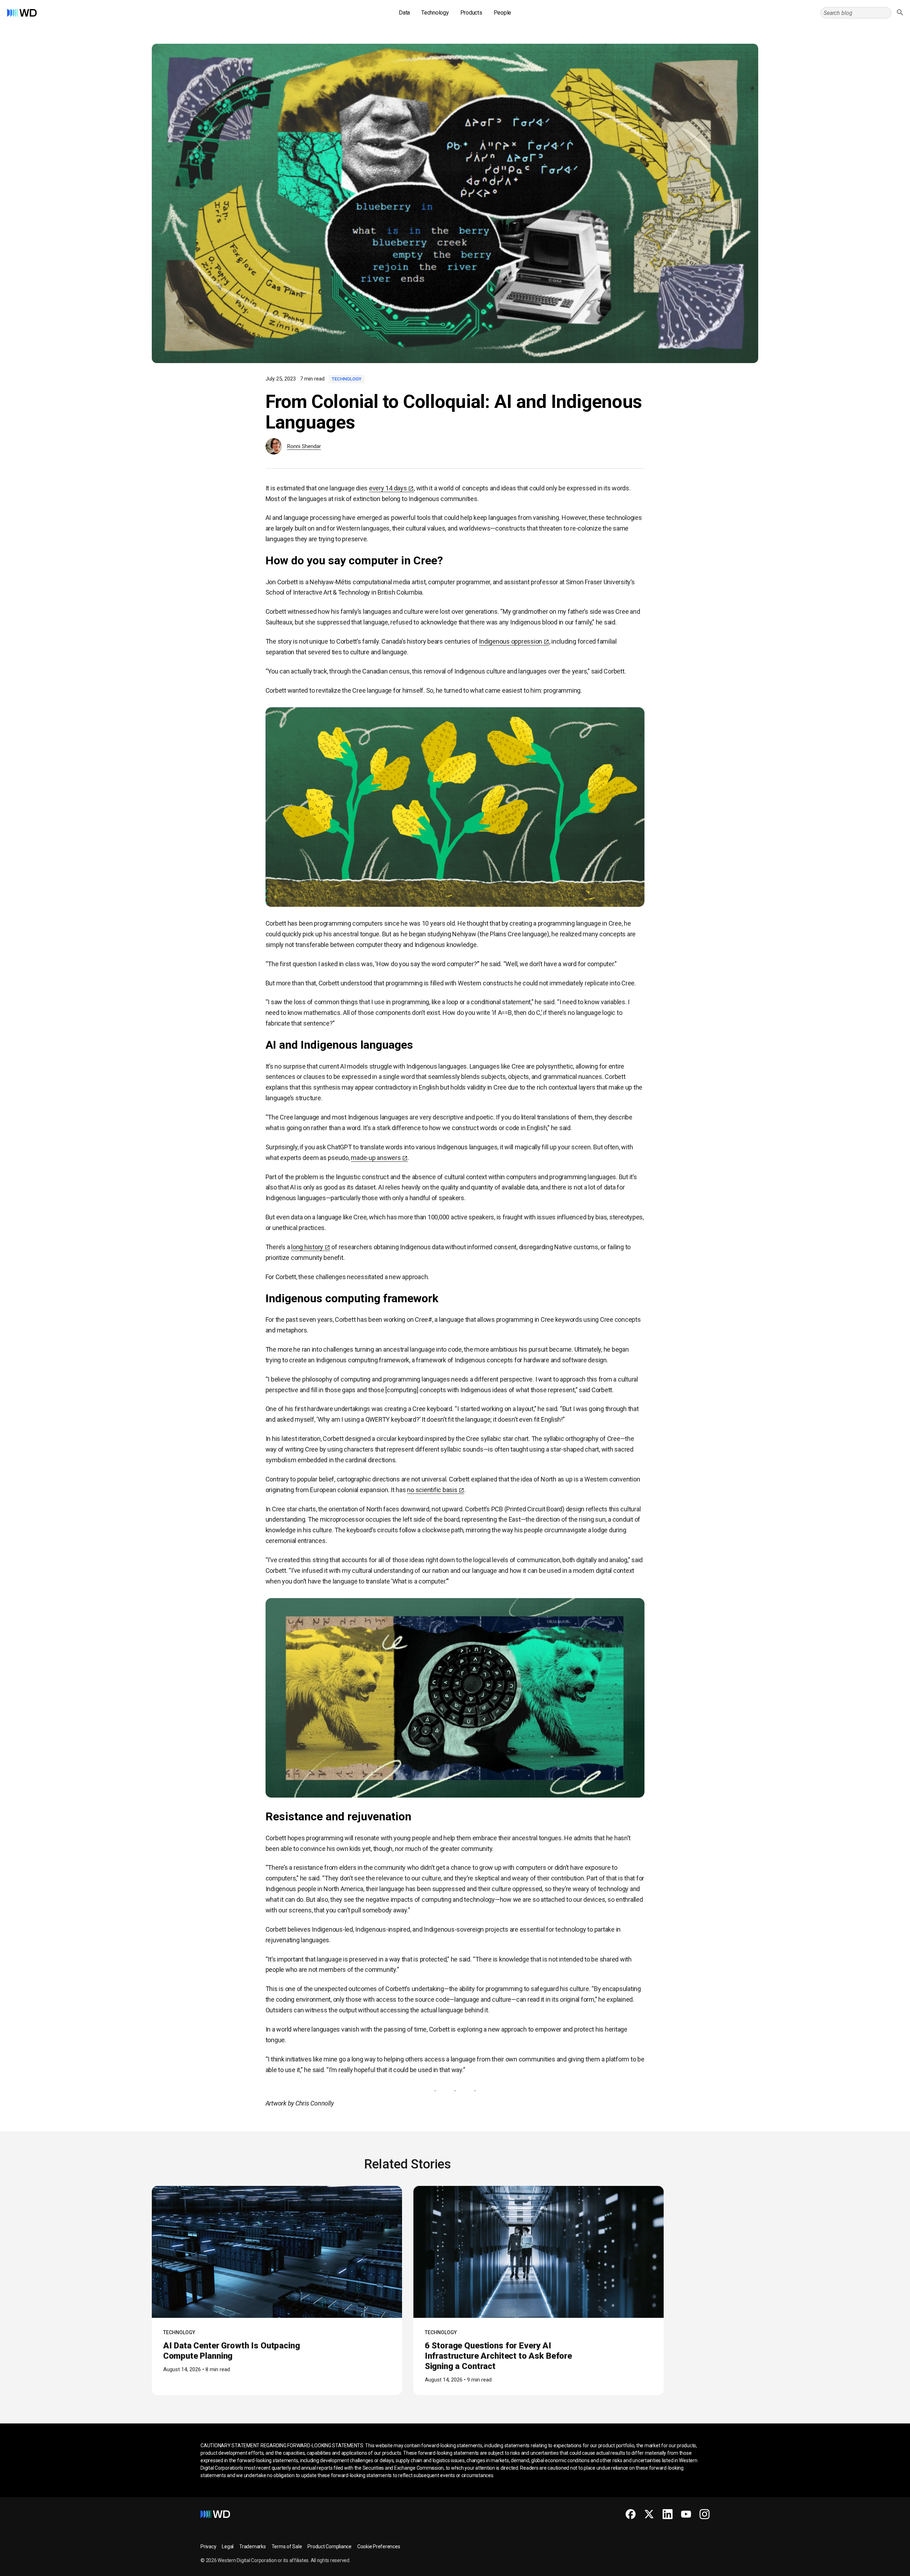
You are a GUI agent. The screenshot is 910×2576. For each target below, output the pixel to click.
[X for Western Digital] (649, 2514)
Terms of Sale (287, 2546)
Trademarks (253, 2546)
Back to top (878, 2568)
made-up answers (376, 1158)
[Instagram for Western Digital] (705, 2514)
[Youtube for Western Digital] (686, 2514)
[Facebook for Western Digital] (631, 2514)
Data (404, 13)
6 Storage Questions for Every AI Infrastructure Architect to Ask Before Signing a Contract (498, 2356)
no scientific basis (432, 1490)
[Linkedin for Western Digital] (668, 2514)
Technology (435, 13)
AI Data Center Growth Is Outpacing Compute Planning (232, 2351)
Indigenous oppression (510, 641)
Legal (228, 2546)
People (503, 13)
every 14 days (388, 488)
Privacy (208, 2546)
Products (471, 13)
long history (307, 1247)
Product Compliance (330, 2546)
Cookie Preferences (379, 2546)
